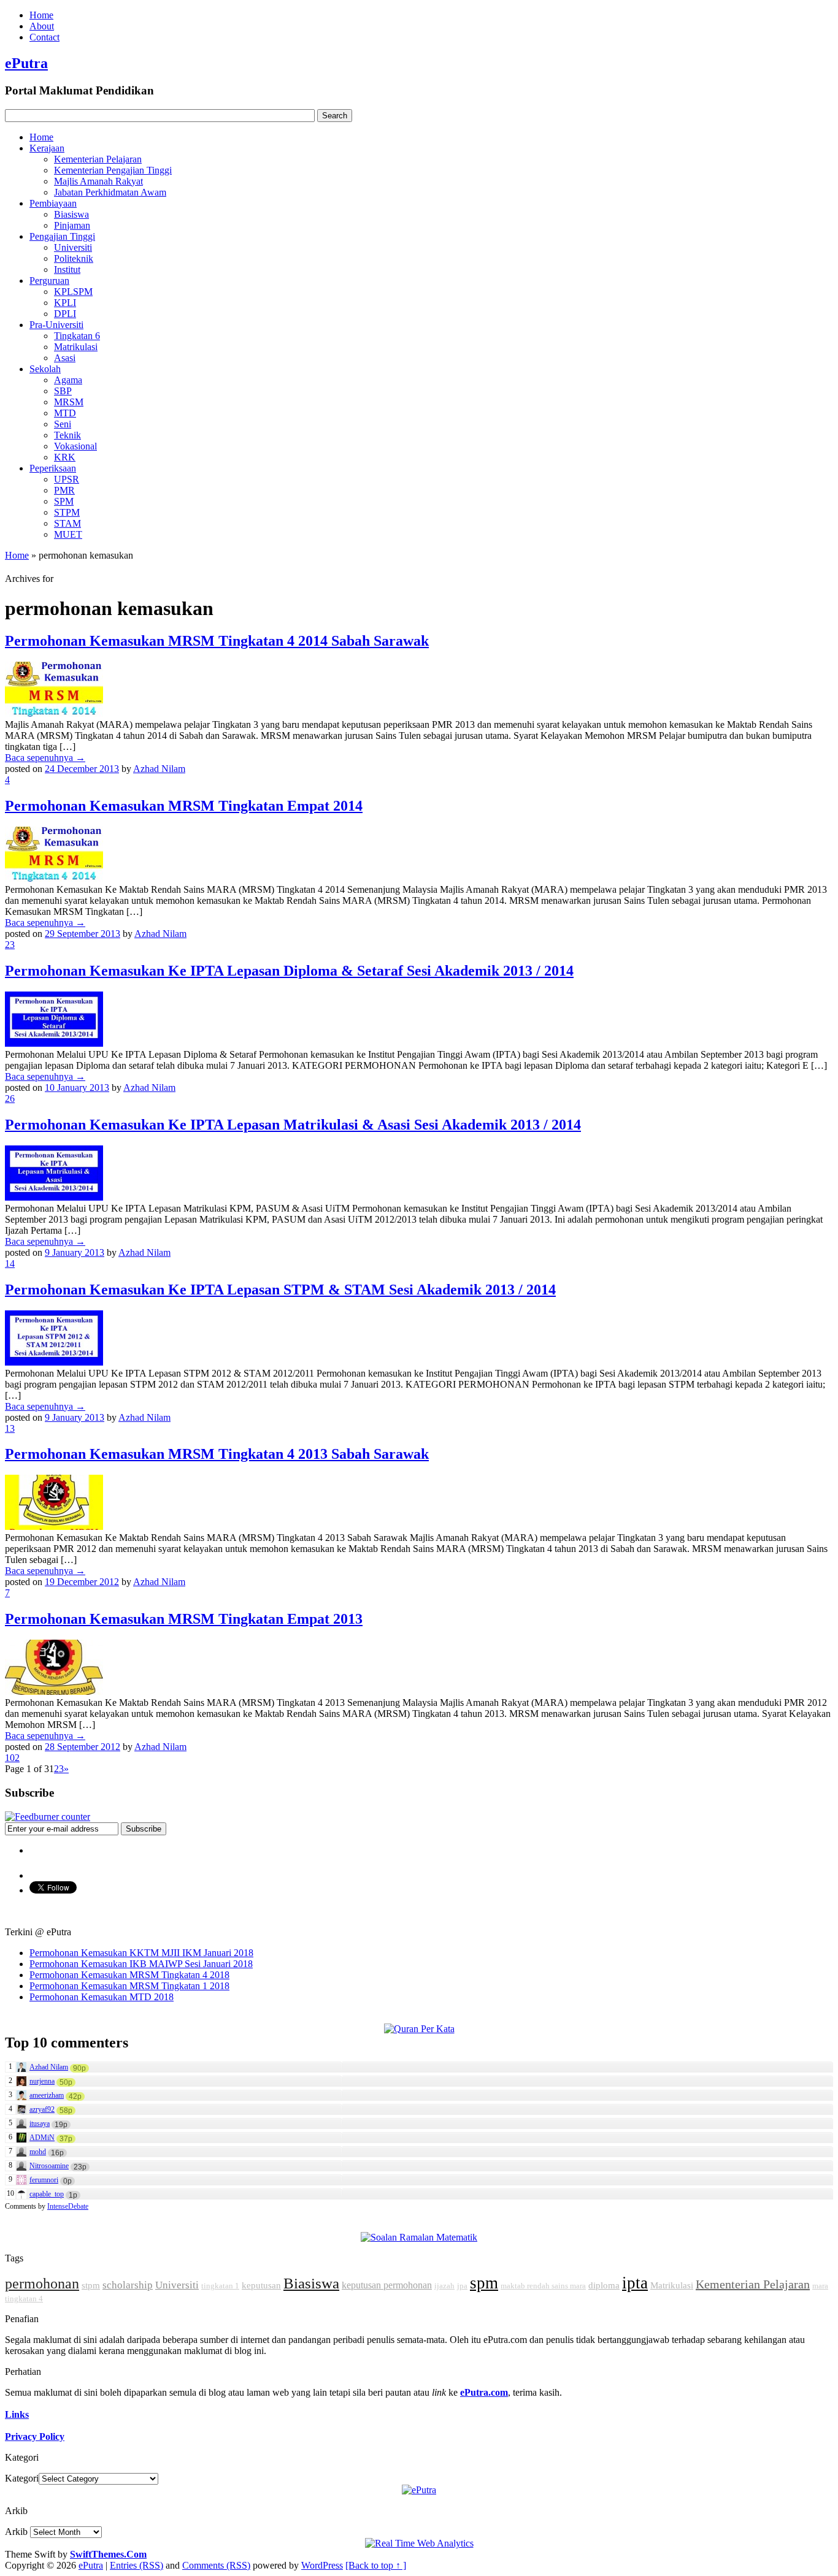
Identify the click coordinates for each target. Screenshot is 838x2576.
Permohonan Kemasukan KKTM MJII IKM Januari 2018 (141, 1953)
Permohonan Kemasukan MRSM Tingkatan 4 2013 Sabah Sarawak (217, 1454)
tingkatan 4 (24, 2299)
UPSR (67, 479)
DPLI (65, 314)
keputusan (261, 2285)
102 (12, 1758)
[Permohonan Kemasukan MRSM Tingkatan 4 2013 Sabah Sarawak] (54, 1527)
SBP (63, 391)
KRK (65, 457)
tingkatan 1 (220, 2286)
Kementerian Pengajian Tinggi (113, 170)
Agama (68, 380)
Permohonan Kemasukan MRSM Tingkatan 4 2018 (129, 1975)
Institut (67, 269)
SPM (64, 501)
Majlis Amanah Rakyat (98, 181)
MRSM (69, 402)
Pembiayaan (53, 203)
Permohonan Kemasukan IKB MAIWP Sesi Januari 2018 (141, 1964)
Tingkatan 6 (77, 336)
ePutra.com (484, 2392)
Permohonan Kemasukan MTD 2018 (102, 1997)
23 (10, 945)
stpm (91, 2285)
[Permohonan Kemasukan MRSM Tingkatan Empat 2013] (54, 1691)
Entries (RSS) (136, 2565)
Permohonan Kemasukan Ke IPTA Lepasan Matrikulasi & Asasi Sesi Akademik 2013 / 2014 (293, 1125)
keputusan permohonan (387, 2285)
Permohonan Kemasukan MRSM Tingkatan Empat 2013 (184, 1619)
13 (10, 1428)
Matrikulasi (76, 347)
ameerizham (47, 2095)
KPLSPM (73, 292)
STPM (67, 512)
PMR (64, 490)
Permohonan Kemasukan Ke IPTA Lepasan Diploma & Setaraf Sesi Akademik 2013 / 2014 (289, 971)
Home (41, 15)
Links (17, 2414)
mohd (38, 2152)
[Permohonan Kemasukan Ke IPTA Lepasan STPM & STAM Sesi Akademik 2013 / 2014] (54, 1362)
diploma (604, 2285)
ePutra (26, 63)
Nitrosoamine (49, 2166)
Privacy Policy (35, 2436)
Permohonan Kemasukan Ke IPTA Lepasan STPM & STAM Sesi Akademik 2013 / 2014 (280, 1290)
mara (820, 2286)
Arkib (16, 2532)
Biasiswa (71, 214)
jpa (462, 2286)
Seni (63, 424)
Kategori (22, 2478)
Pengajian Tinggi (62, 236)
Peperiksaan (53, 468)
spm (484, 2283)
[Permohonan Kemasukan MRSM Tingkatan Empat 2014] (54, 878)
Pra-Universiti (56, 325)
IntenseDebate (68, 2206)
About (42, 26)
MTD (65, 413)
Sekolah (45, 369)
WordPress (322, 2565)
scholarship (128, 2285)
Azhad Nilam (159, 769)
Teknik (67, 435)
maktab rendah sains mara (543, 2286)
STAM (67, 523)
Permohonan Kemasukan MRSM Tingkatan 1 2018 (129, 1986)
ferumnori (44, 2180)
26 (10, 1099)
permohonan (42, 2284)
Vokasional (75, 446)
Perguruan (49, 281)
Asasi (65, 358)
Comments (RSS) (216, 2565)
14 (10, 1263)
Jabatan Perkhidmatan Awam (110, 192)
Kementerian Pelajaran (98, 159)
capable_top (47, 2194)
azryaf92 (42, 2109)
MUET (68, 534)
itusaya (40, 2123)
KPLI (65, 303)
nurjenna (42, 2081)
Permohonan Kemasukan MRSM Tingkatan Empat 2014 (184, 806)
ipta (635, 2283)
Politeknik (74, 258)
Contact (44, 37)
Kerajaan (47, 148)
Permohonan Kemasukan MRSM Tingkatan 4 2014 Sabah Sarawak (217, 641)
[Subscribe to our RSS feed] (48, 1817)
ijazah (444, 2286)
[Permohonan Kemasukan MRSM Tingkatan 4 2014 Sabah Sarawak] (54, 713)
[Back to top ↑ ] (376, 2565)
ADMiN (42, 2138)
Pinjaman (72, 225)
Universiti (73, 247)
